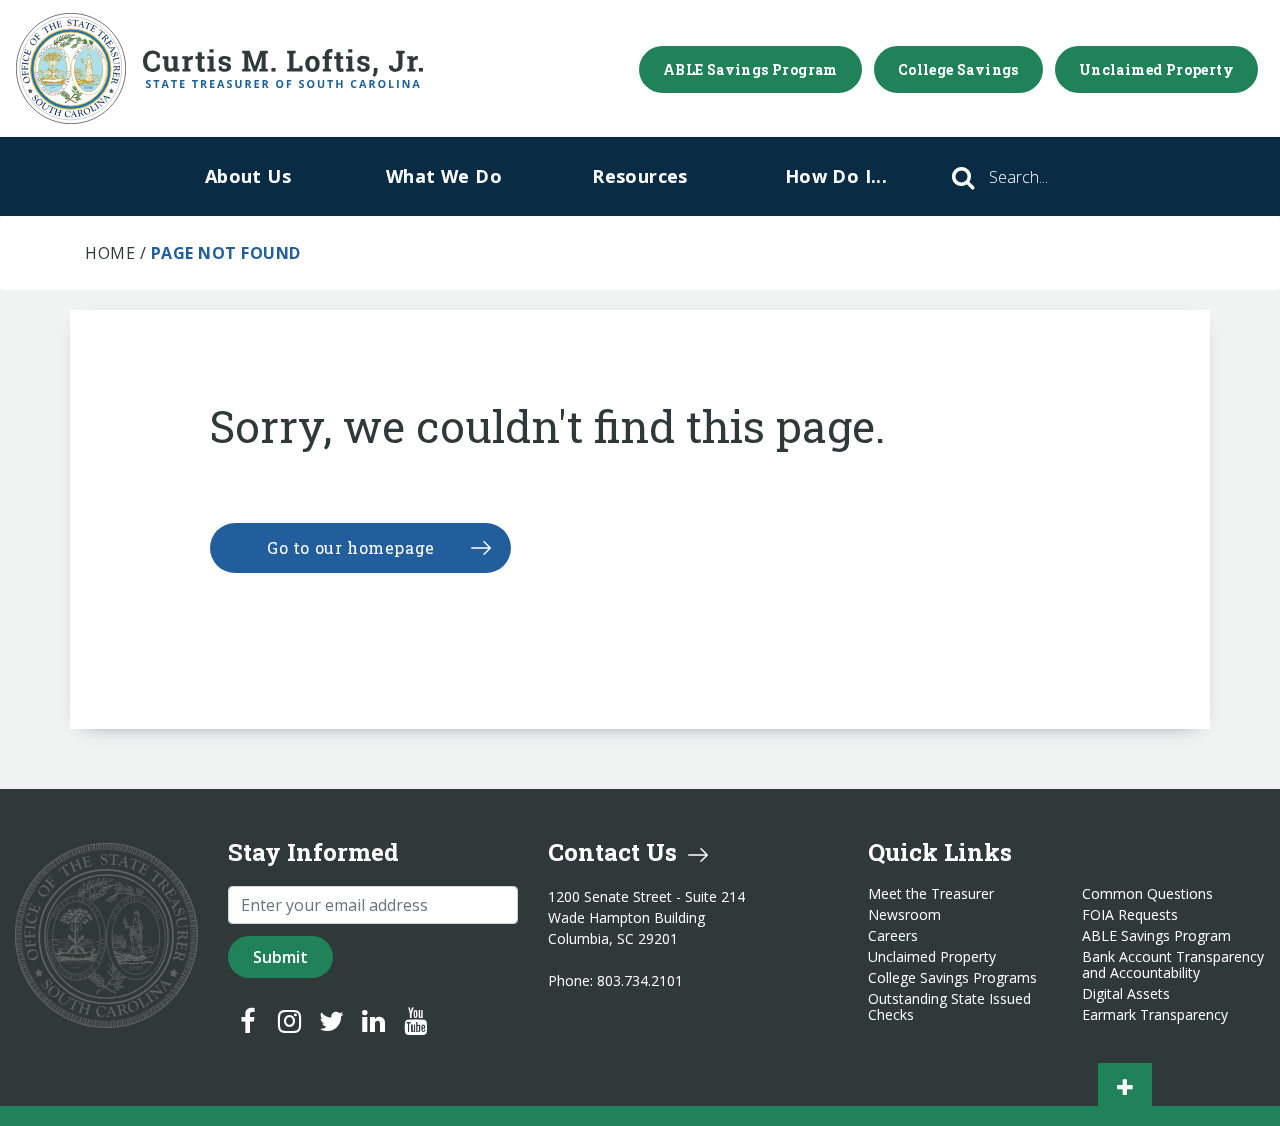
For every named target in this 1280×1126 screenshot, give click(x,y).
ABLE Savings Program (750, 69)
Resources (640, 176)
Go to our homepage (351, 547)
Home (110, 253)
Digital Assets (1126, 994)
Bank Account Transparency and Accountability (1173, 965)
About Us (248, 176)
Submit (280, 957)
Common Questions (1147, 894)
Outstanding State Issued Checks (949, 1007)
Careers (893, 936)
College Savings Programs (952, 978)
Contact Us (615, 852)
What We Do (444, 176)
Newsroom (904, 915)
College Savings (958, 69)
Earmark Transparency (1155, 1015)
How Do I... (836, 176)
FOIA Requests (1130, 915)
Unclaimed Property (1156, 69)
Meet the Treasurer (931, 894)
